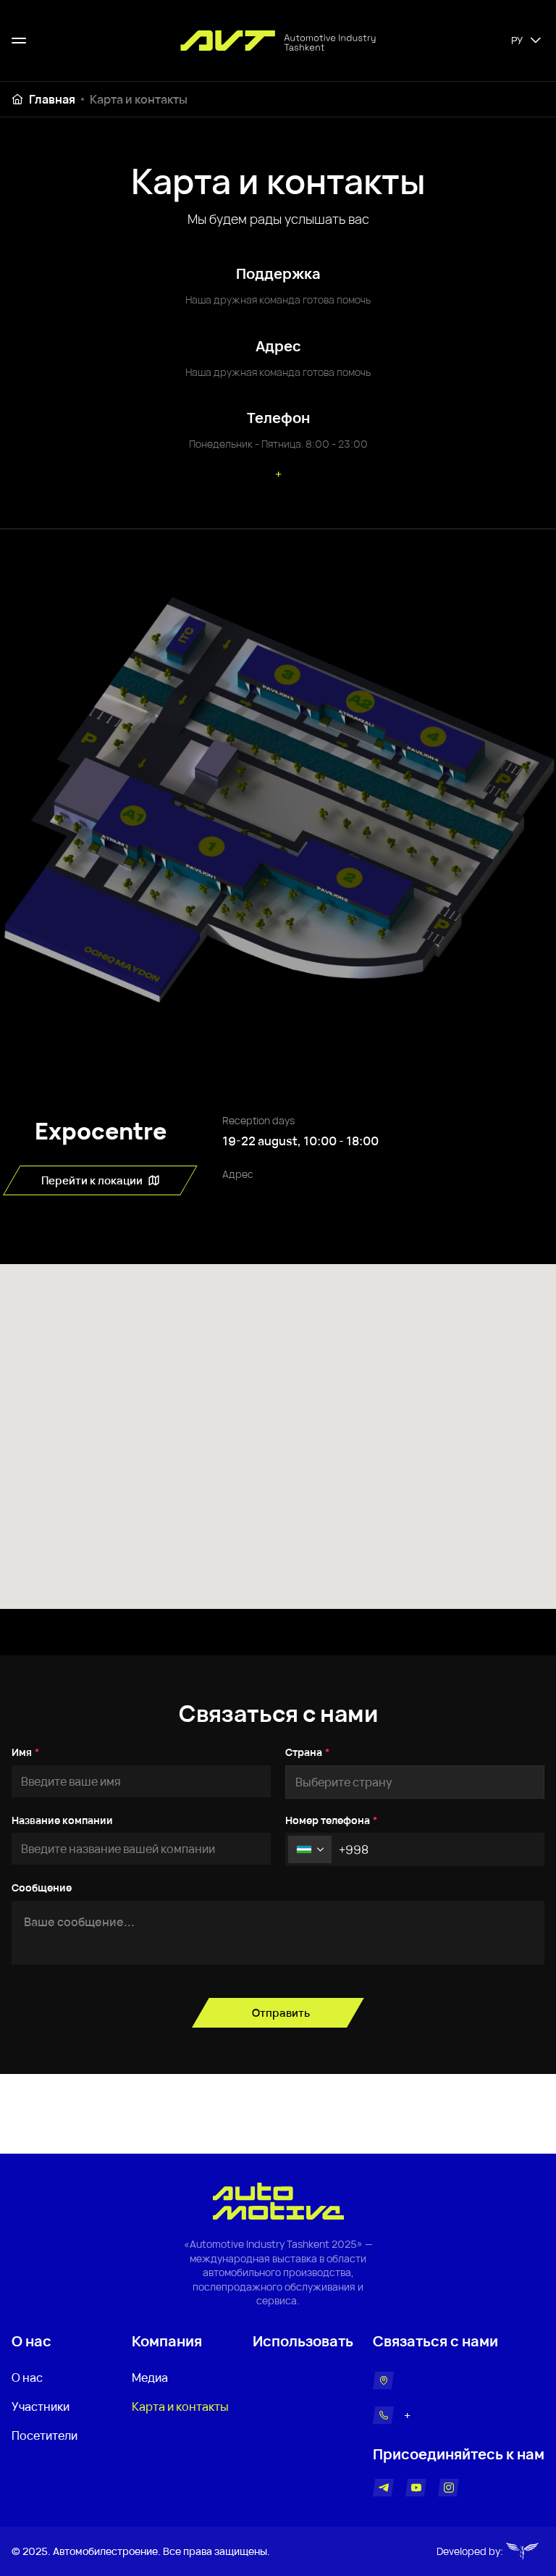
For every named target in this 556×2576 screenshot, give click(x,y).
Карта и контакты (139, 99)
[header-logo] (278, 41)
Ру (517, 40)
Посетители (45, 2435)
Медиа (150, 2378)
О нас (27, 2378)
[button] (310, 1849)
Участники (41, 2406)
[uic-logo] (525, 2551)
